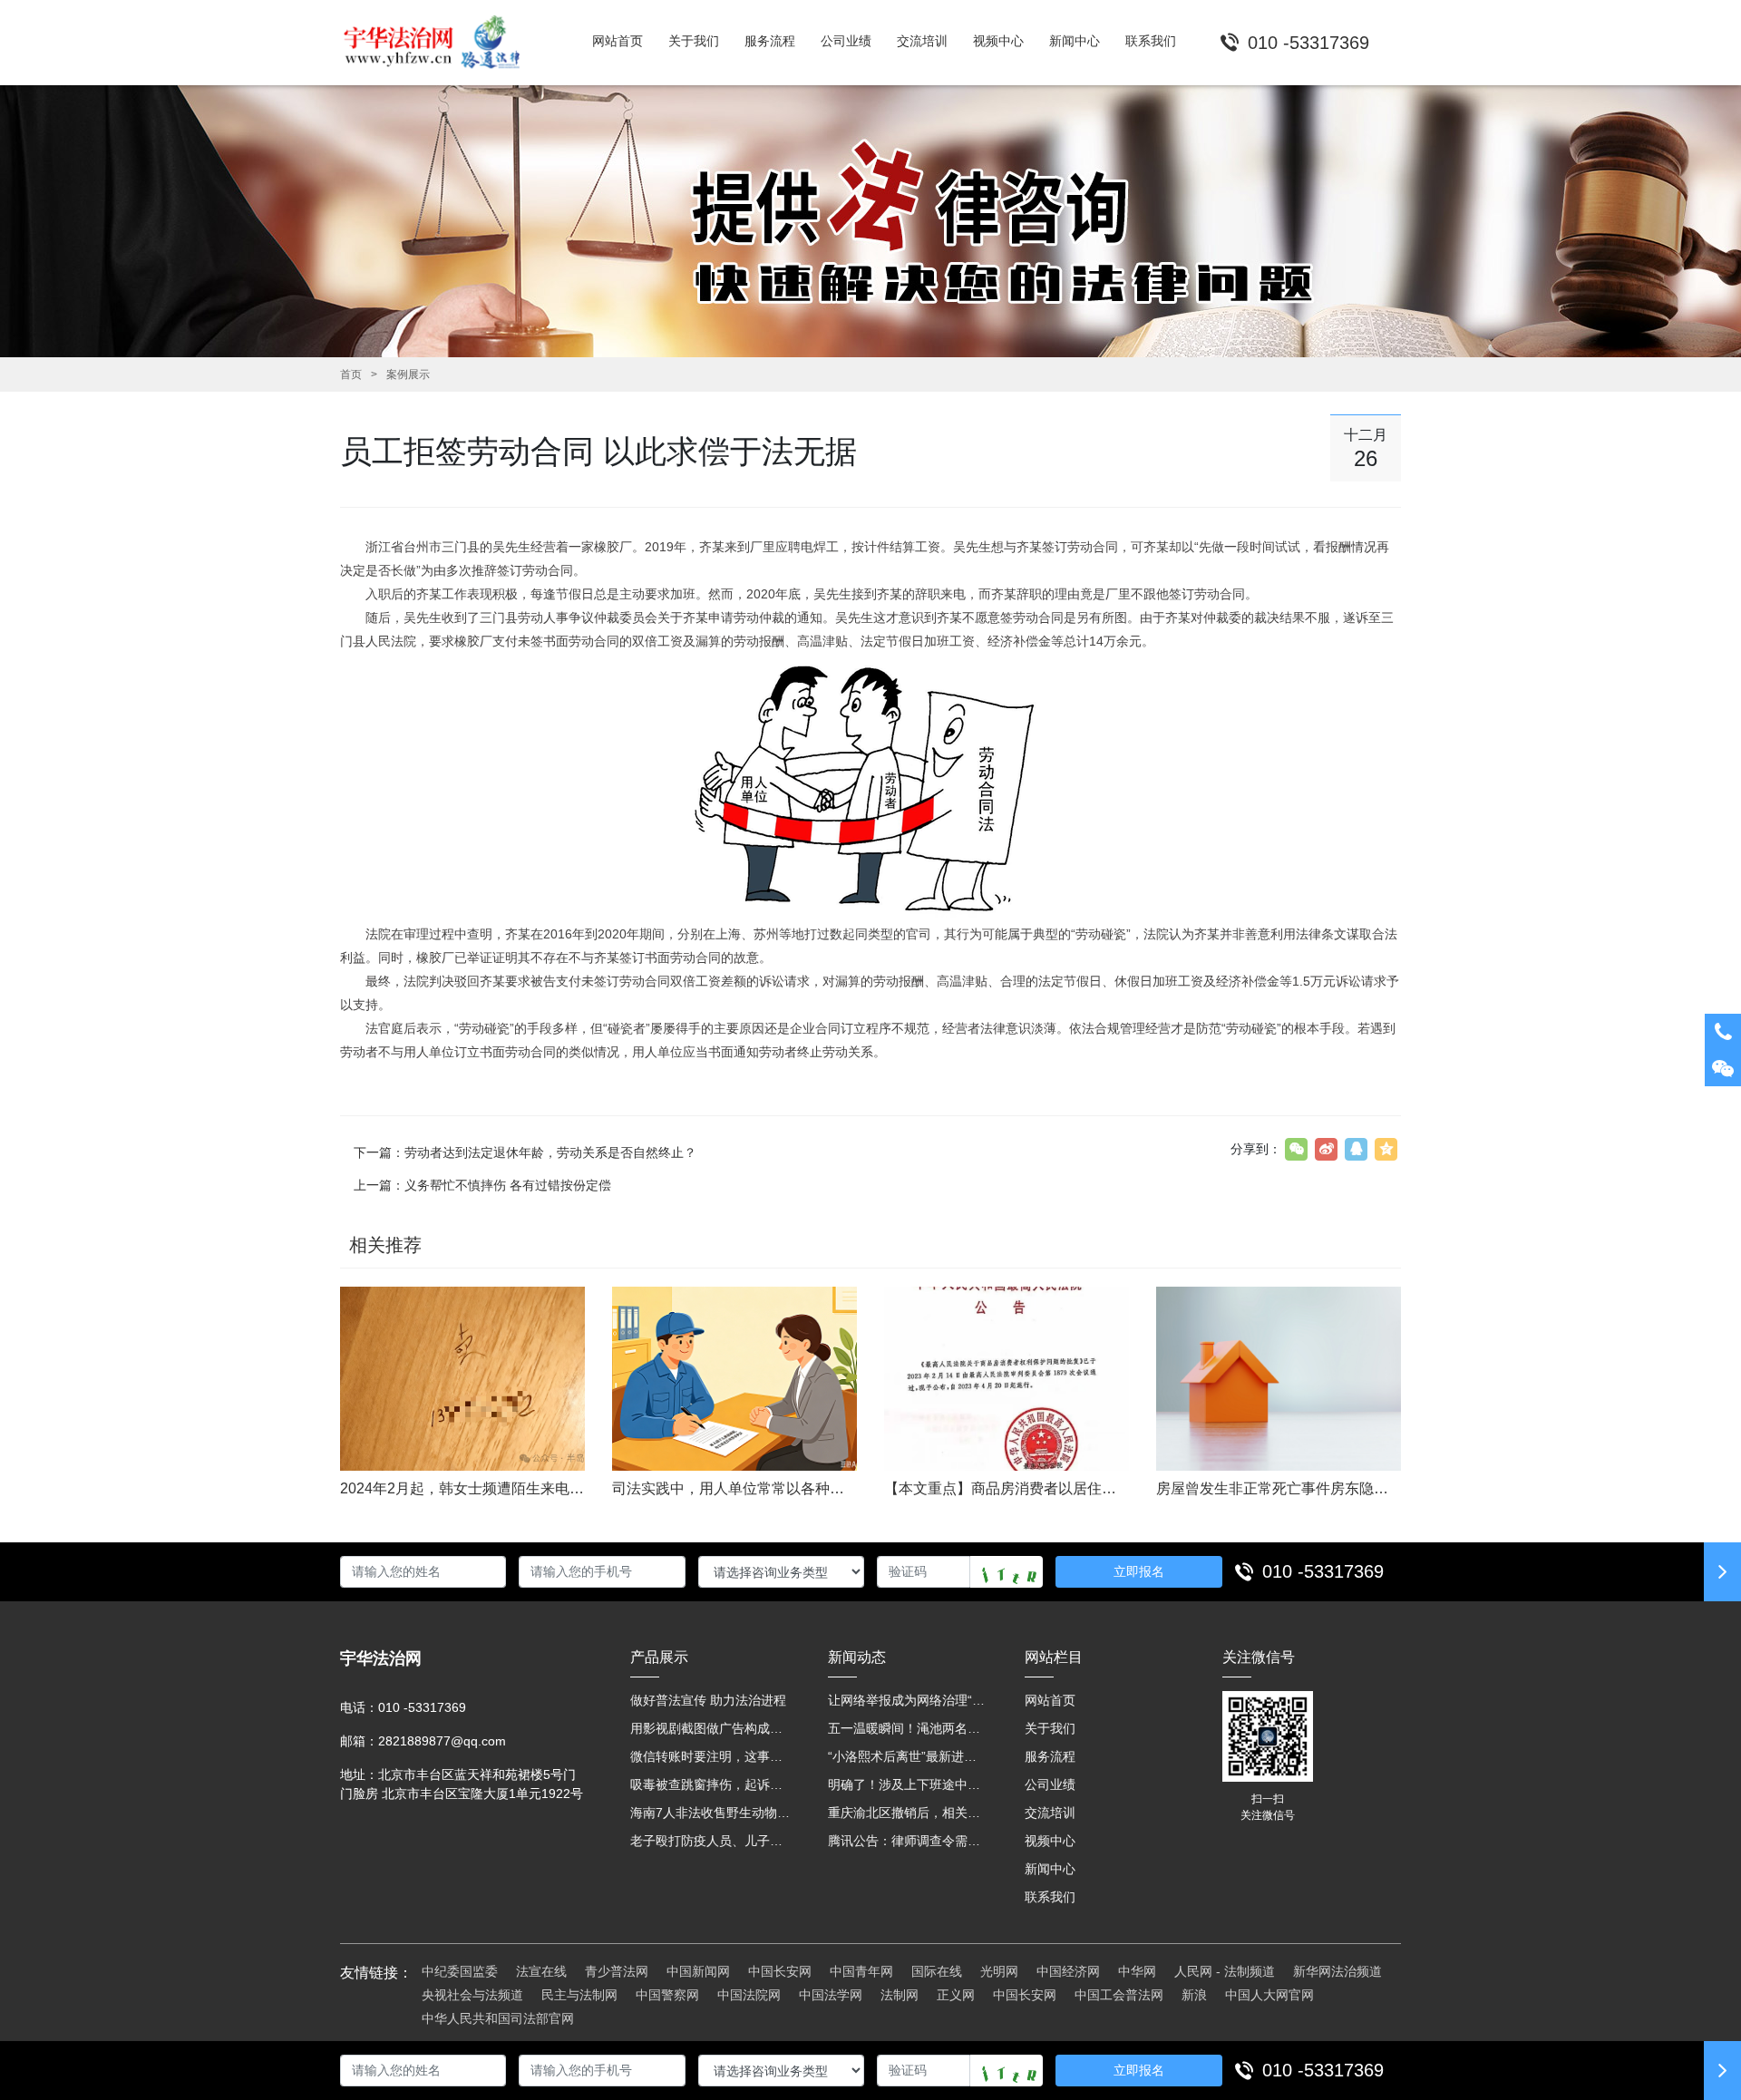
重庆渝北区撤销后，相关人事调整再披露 (909, 1813)
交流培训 (1050, 1813)
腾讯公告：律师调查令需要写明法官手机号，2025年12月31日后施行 (909, 1841)
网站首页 (1050, 1700)
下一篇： (525, 1152)
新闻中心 (1050, 1869)
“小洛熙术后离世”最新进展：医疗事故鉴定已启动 (909, 1756)
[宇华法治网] (440, 43)
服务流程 (1050, 1756)
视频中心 (1050, 1841)
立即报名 (1139, 1571)
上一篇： (482, 1185)
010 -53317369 (1323, 1571)
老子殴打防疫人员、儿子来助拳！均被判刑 (711, 1841)
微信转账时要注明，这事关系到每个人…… (711, 1756)
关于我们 (1050, 1728)
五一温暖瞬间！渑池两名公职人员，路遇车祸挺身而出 (909, 1728)
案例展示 (408, 374)
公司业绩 (1050, 1784)
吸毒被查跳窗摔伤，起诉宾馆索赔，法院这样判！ (711, 1784)
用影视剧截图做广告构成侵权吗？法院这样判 (711, 1728)
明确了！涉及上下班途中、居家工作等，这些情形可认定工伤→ (909, 1784)
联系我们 (1050, 1897)
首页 (351, 374)
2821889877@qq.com (442, 1741)
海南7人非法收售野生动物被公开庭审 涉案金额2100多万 (711, 1813)
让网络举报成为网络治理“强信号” (909, 1700)
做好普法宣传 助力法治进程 (708, 1700)
